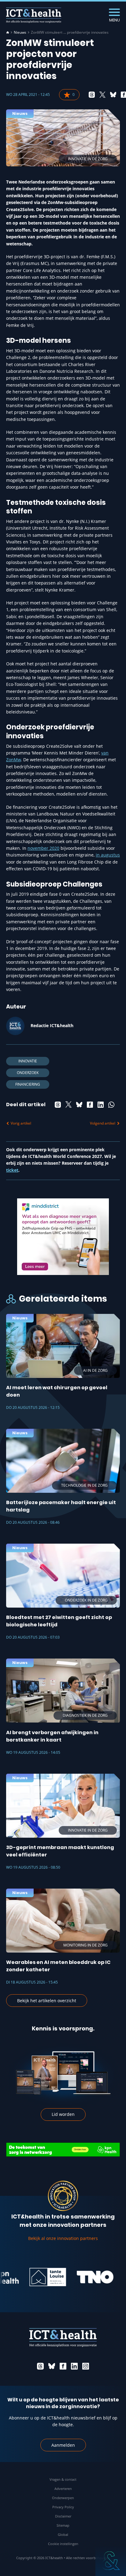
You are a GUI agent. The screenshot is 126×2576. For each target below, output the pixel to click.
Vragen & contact (63, 2479)
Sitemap (63, 2525)
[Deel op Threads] (92, 95)
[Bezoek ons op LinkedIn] (74, 2366)
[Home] (8, 32)
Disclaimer (63, 2516)
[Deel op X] (102, 95)
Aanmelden (63, 2445)
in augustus (108, 855)
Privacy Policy (63, 2507)
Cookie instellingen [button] (63, 2544)
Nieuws (20, 32)
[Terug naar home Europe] (34, 15)
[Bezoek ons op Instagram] (86, 2366)
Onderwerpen (63, 2498)
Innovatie (28, 1061)
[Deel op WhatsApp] (111, 1105)
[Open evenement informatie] (111, 2561)
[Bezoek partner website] (29, 2277)
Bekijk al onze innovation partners (63, 2238)
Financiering (28, 1084)
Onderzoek (28, 1073)
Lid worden (63, 2114)
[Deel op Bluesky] (113, 95)
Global (63, 2534)
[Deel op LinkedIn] (101, 1105)
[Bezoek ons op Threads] (40, 2366)
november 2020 (43, 848)
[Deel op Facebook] (90, 1105)
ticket (12, 1170)
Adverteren (63, 2489)
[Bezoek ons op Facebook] (63, 2366)
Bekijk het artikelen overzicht (47, 2001)
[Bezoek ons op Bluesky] (52, 2366)
